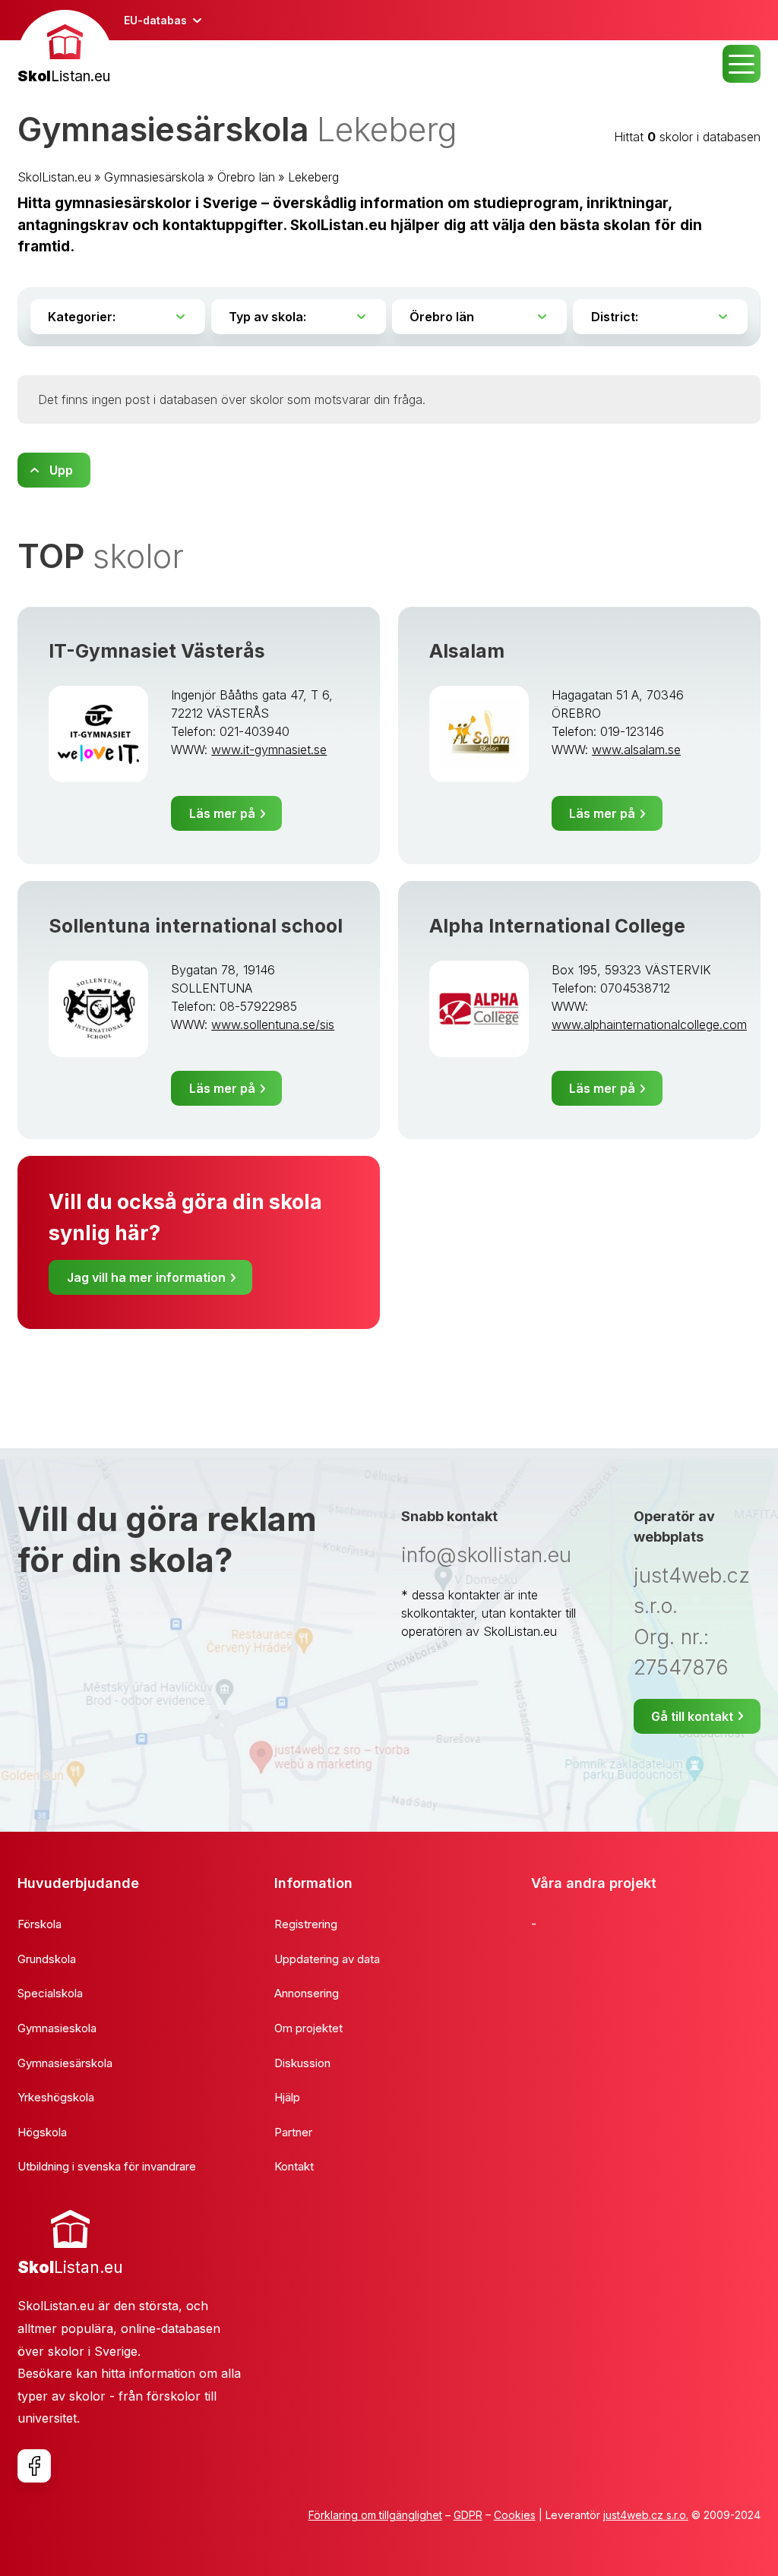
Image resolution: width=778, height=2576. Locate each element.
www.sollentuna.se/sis (273, 1024)
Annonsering (307, 1993)
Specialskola (50, 1993)
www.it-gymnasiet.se (269, 750)
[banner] (65, 49)
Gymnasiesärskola (154, 177)
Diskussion (302, 2063)
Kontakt (294, 2166)
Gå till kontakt (692, 1716)
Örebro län (246, 177)
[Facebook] (34, 2466)
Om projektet (308, 2028)
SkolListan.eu (54, 177)
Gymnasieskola (57, 2028)
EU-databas (155, 20)
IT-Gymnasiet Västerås (157, 651)
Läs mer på (222, 813)
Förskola (40, 1924)
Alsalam (467, 651)
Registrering (306, 1924)
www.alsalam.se (636, 750)
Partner (293, 2132)
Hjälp (287, 2097)
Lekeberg (313, 177)
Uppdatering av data (327, 1959)
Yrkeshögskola (56, 2097)
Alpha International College (557, 926)
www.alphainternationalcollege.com (649, 1024)
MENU (742, 64)
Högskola (42, 2132)
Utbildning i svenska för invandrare (107, 2166)
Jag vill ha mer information (146, 1277)
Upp (61, 470)
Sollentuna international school (196, 926)
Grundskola (47, 1959)
